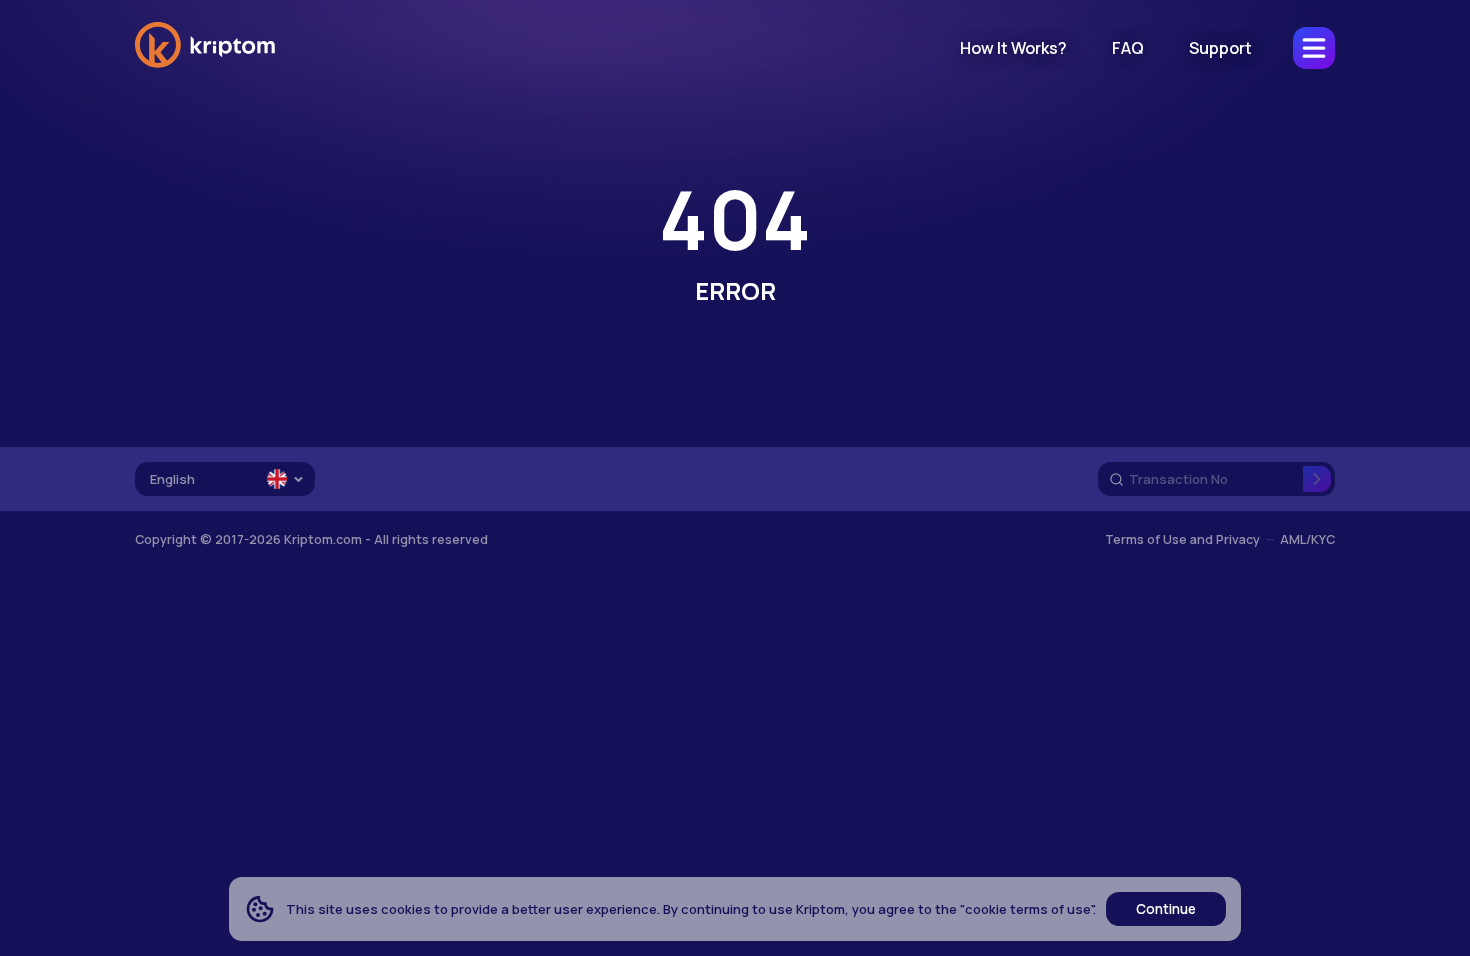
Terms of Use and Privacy (1182, 539)
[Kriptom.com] (205, 64)
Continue (1166, 909)
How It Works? (1013, 48)
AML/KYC (1307, 539)
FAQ (1128, 48)
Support (1220, 48)
